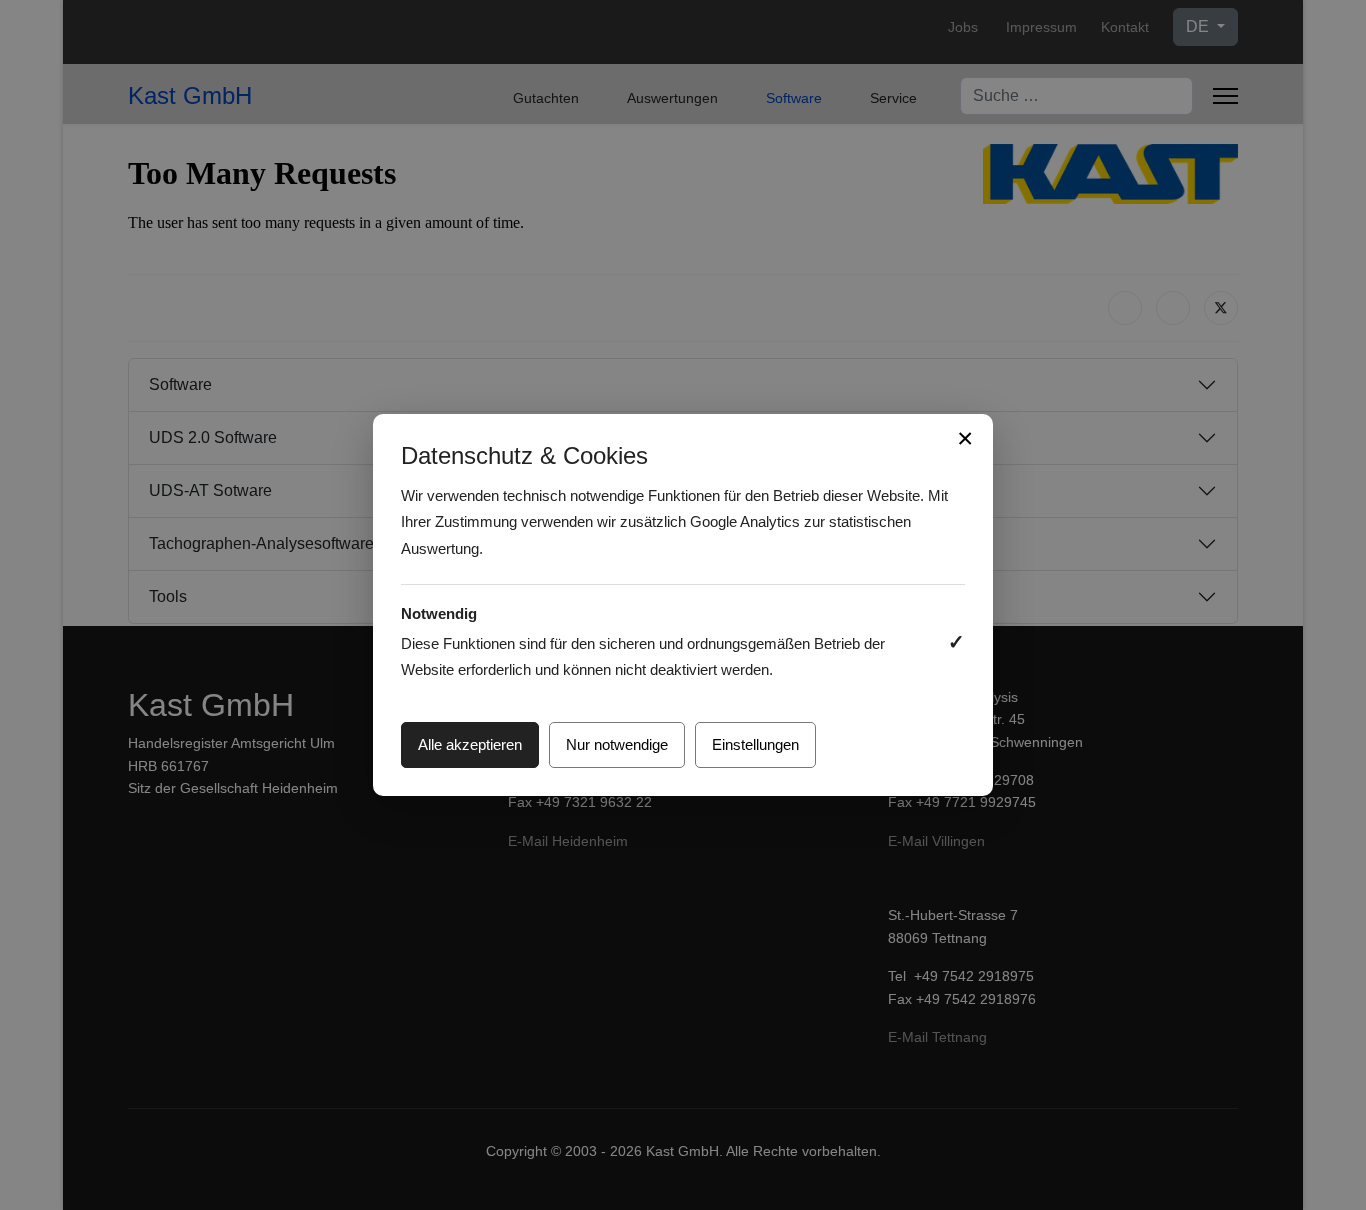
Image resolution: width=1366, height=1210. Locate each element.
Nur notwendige (617, 744)
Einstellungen (755, 744)
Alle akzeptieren (470, 744)
